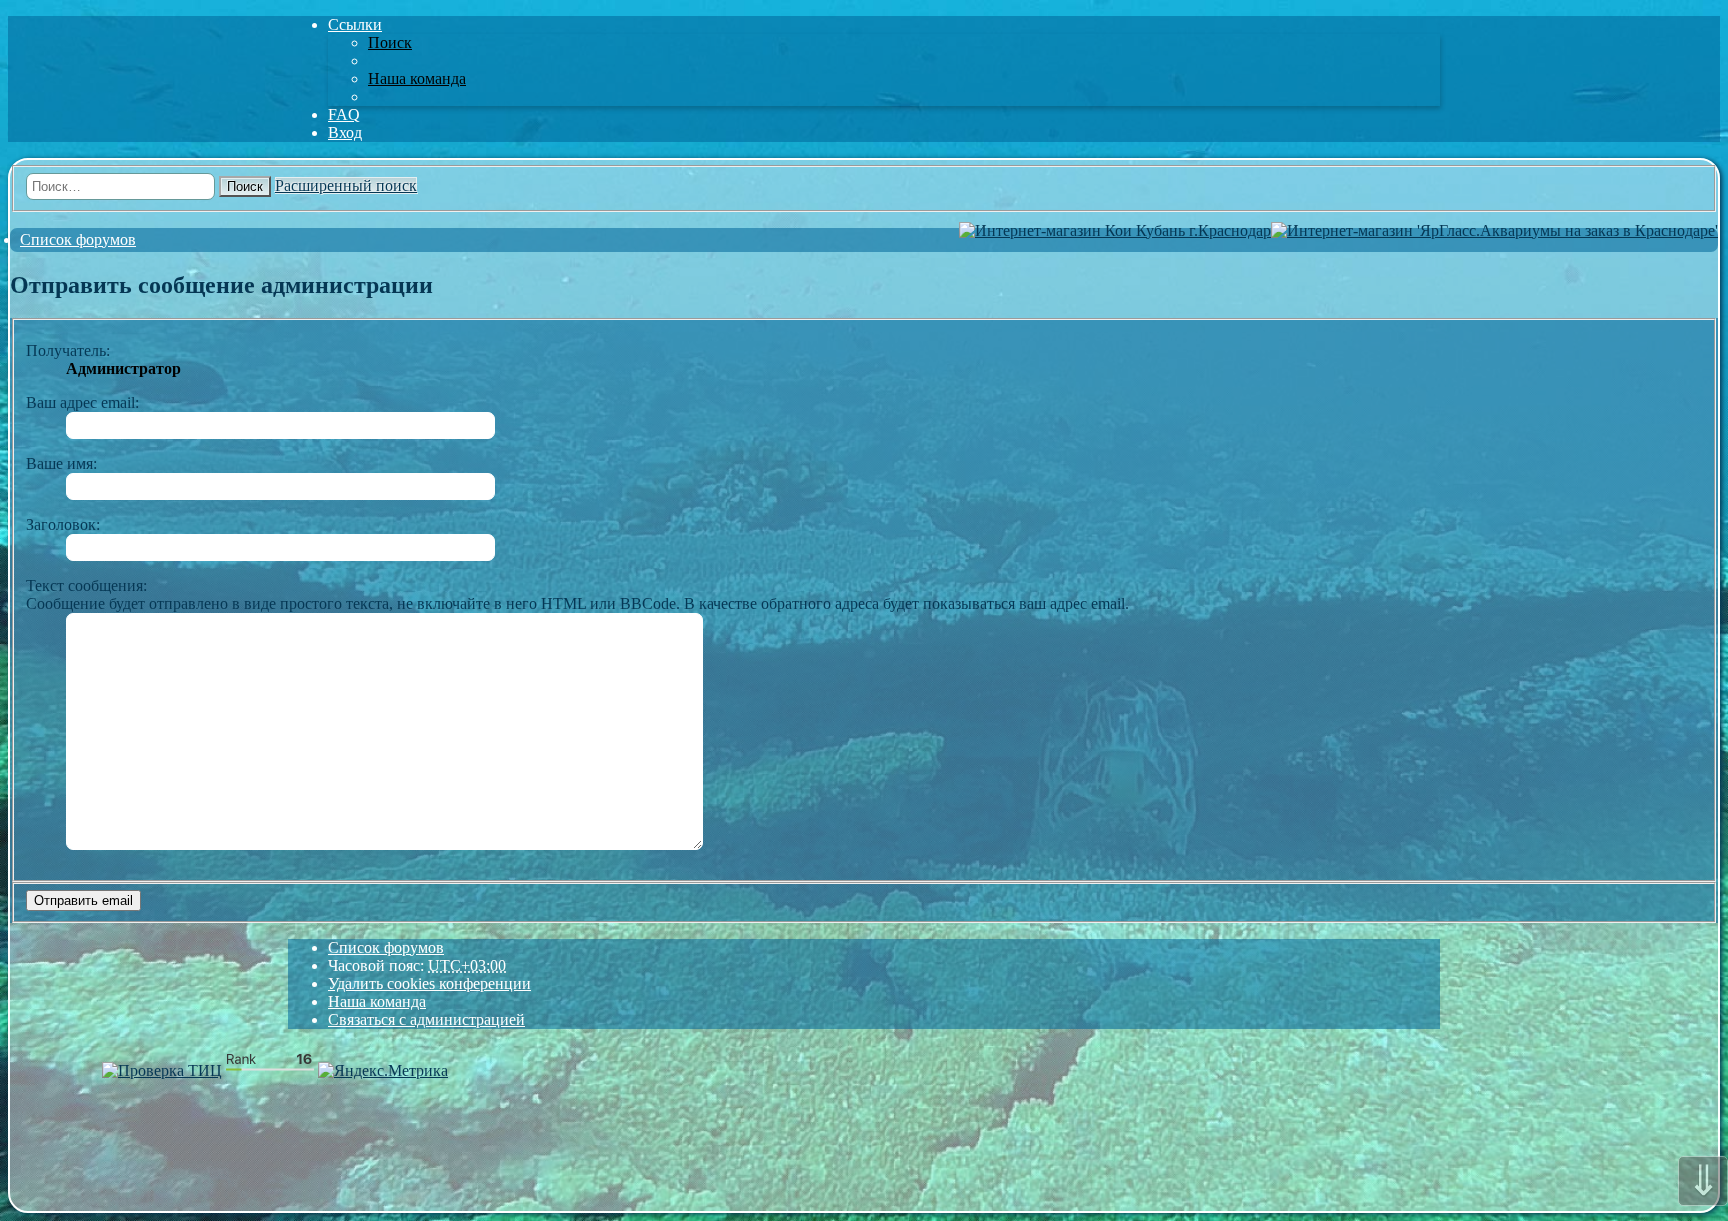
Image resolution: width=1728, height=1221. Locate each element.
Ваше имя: (61, 463)
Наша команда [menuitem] (417, 78)
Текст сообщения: (86, 585)
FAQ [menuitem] (344, 114)
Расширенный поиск (346, 185)
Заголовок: (63, 524)
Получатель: (68, 350)
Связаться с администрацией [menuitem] (426, 1019)
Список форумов (386, 947)
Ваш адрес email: (82, 402)
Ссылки (355, 24)
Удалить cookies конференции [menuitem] (429, 983)
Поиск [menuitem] (390, 42)
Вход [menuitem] (345, 132)
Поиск (245, 186)
